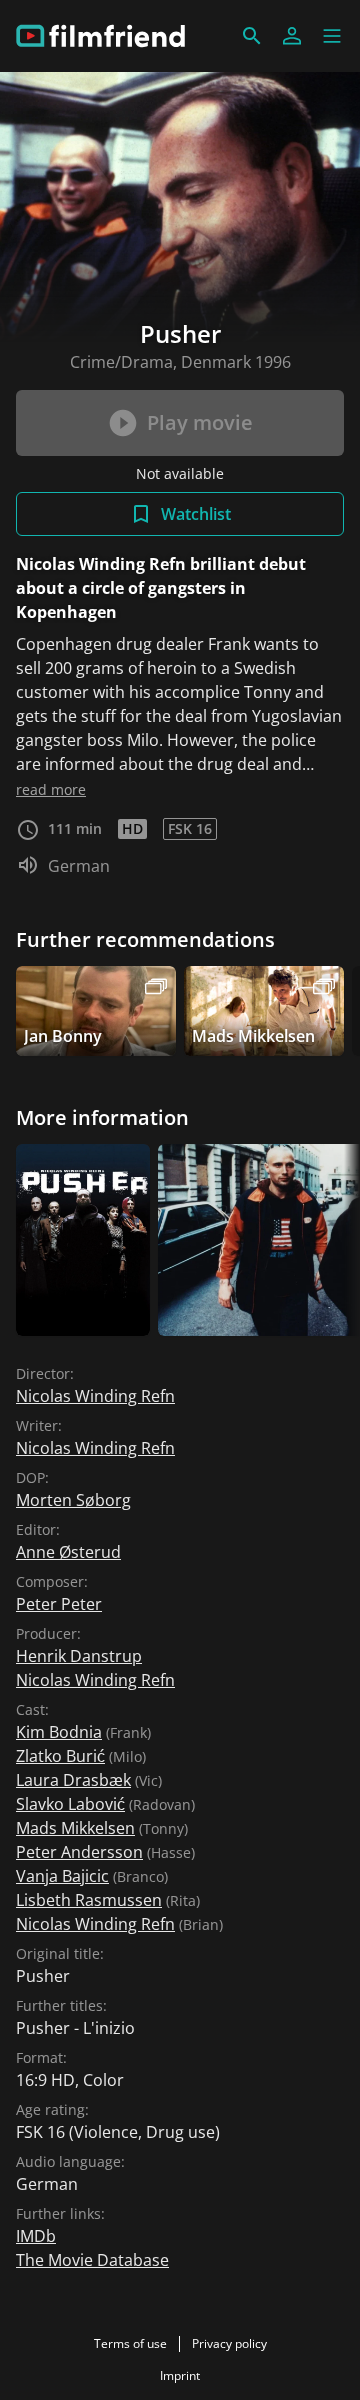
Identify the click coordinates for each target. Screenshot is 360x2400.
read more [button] (51, 789)
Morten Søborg (73, 1500)
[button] (332, 36)
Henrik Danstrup (79, 1656)
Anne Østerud (68, 1552)
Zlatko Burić (60, 1756)
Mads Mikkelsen (75, 1828)
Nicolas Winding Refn (95, 1396)
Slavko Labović (70, 1804)
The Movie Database (92, 2260)
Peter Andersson (79, 1852)
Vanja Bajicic (62, 1876)
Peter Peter (59, 1604)
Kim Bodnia (59, 1732)
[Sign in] (292, 36)
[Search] (252, 36)
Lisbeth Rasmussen (89, 1900)
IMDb (36, 2236)
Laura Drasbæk (73, 1780)
